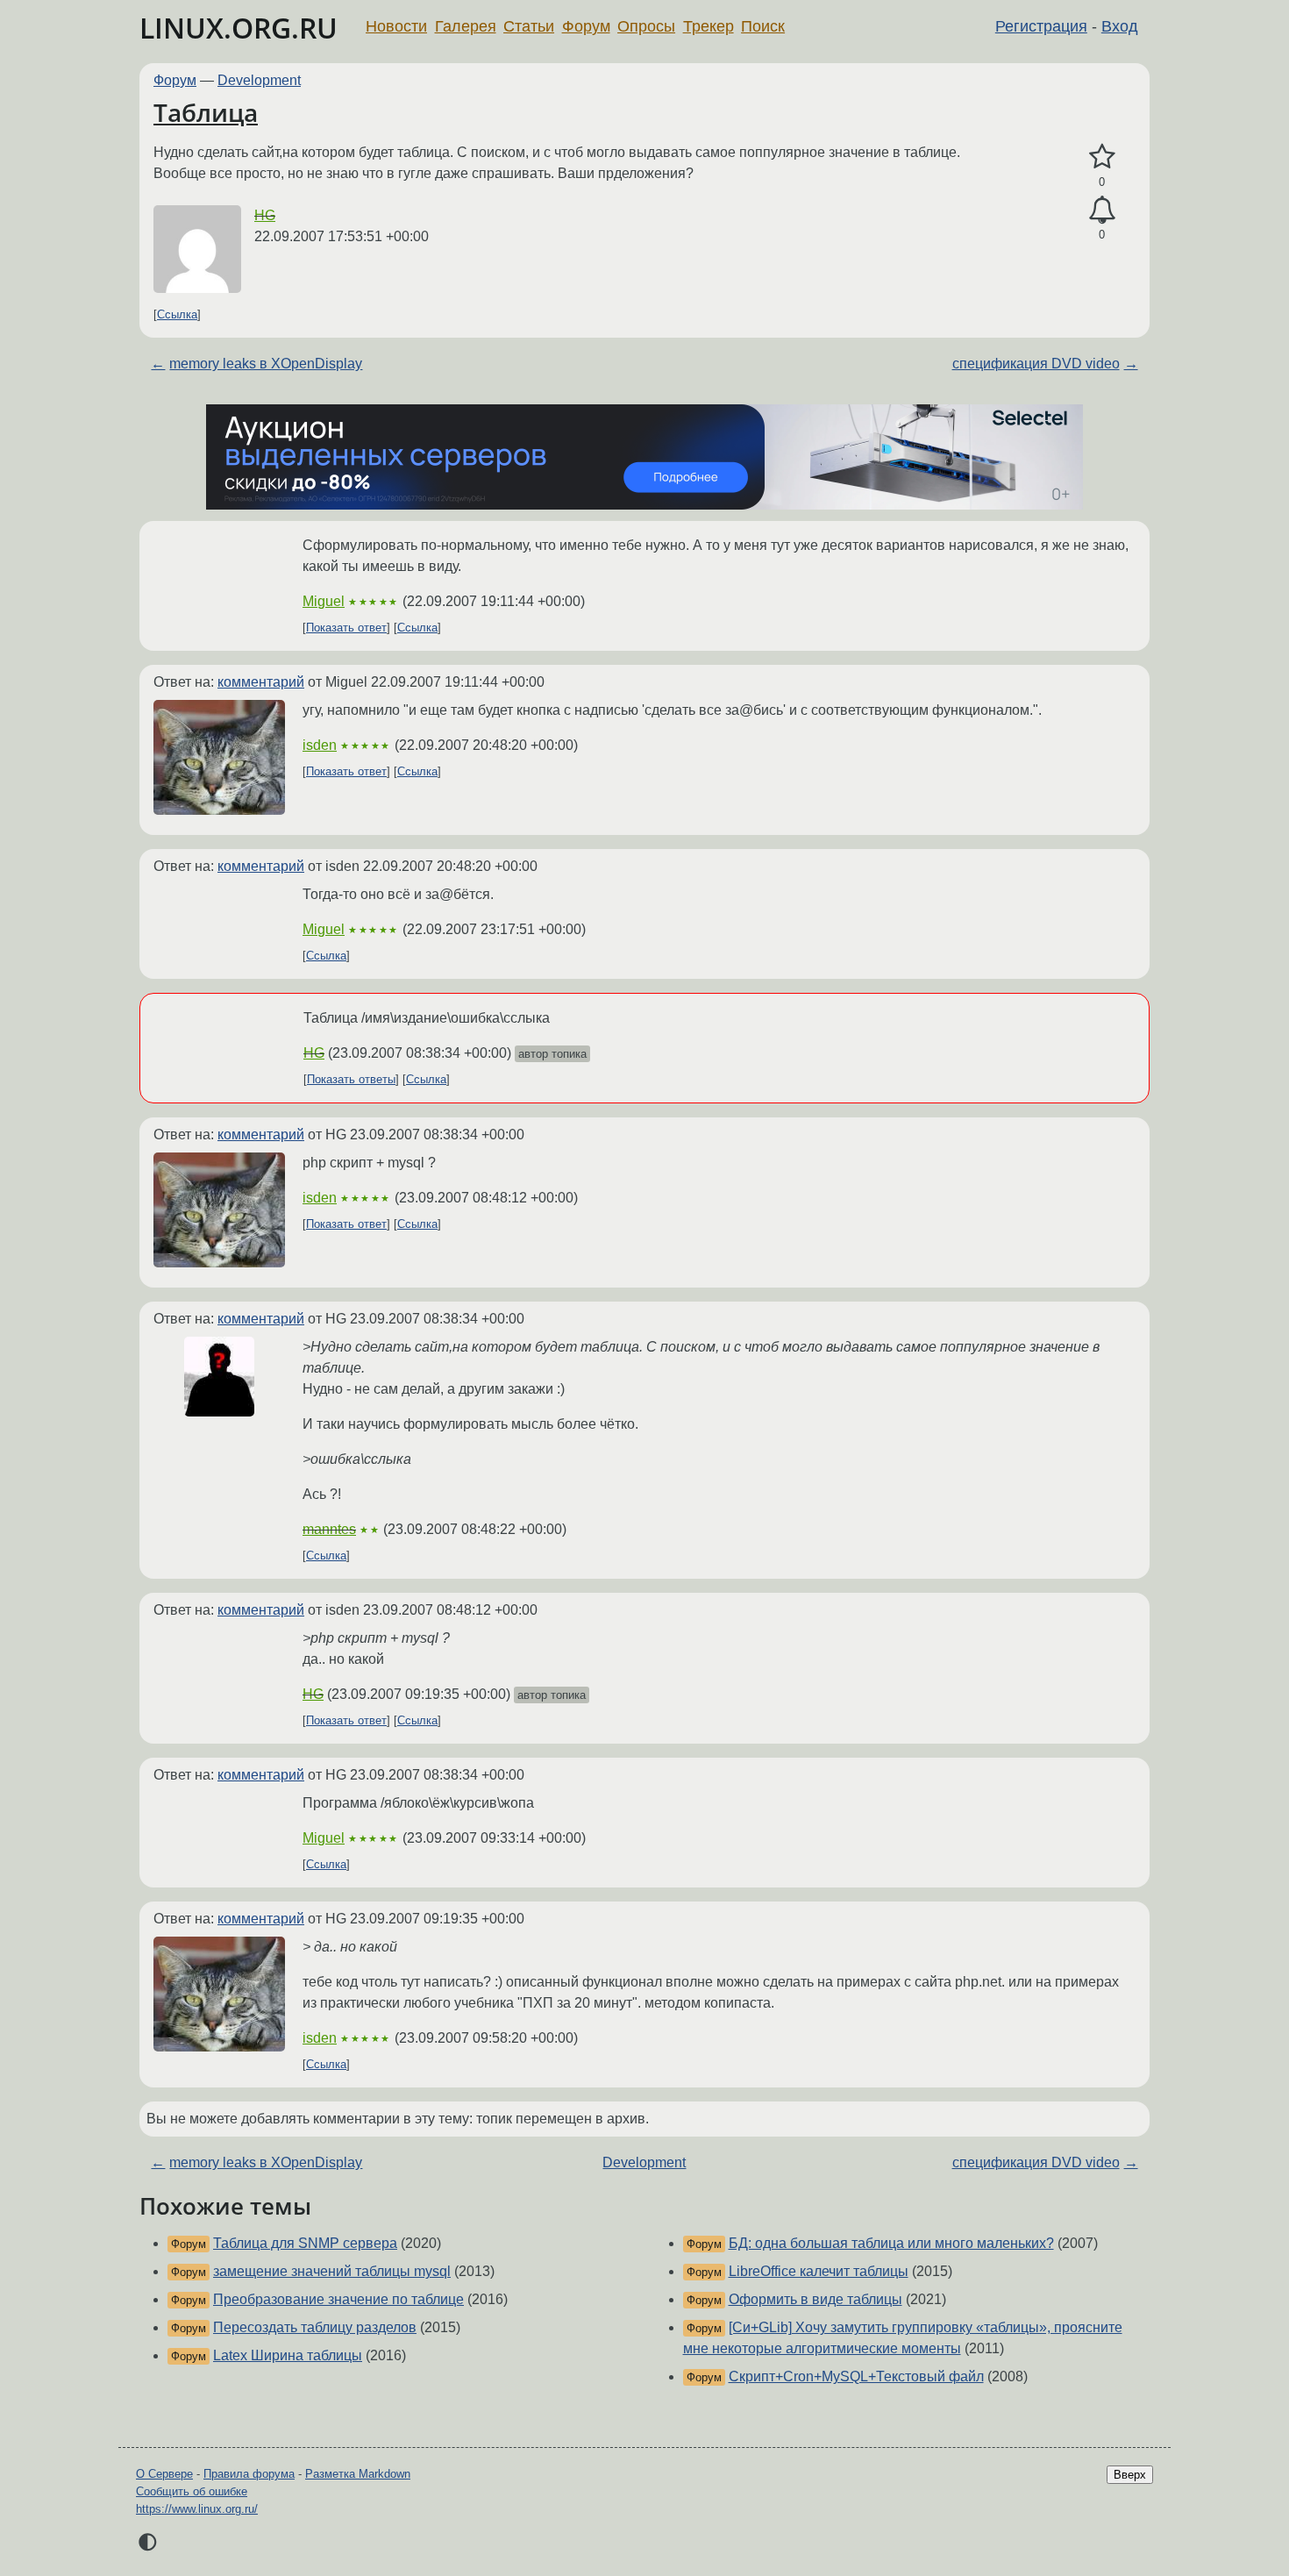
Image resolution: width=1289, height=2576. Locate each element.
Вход (1120, 26)
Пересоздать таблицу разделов (315, 2327)
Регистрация (1041, 26)
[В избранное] (1102, 157)
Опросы (646, 26)
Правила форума (249, 2474)
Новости (396, 26)
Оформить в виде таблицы (815, 2299)
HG (265, 215)
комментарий (261, 682)
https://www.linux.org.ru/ (197, 2509)
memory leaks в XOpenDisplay (266, 364)
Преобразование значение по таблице (338, 2299)
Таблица (206, 112)
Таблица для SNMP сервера (305, 2243)
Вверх (1130, 2475)
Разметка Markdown (358, 2474)
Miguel (324, 601)
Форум (586, 26)
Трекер (709, 26)
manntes (329, 1529)
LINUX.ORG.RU (239, 28)
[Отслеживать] (1102, 211)
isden (320, 745)
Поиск (763, 26)
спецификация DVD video (1036, 364)
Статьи (529, 26)
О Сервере (164, 2474)
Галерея (466, 26)
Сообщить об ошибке (192, 2491)
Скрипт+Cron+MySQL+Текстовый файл (856, 2376)
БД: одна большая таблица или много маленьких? (891, 2243)
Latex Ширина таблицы (288, 2355)
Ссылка (177, 314)
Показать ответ (346, 628)
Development (259, 80)
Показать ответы (351, 1079)
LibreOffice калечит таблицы (819, 2271)
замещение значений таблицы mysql (332, 2271)
